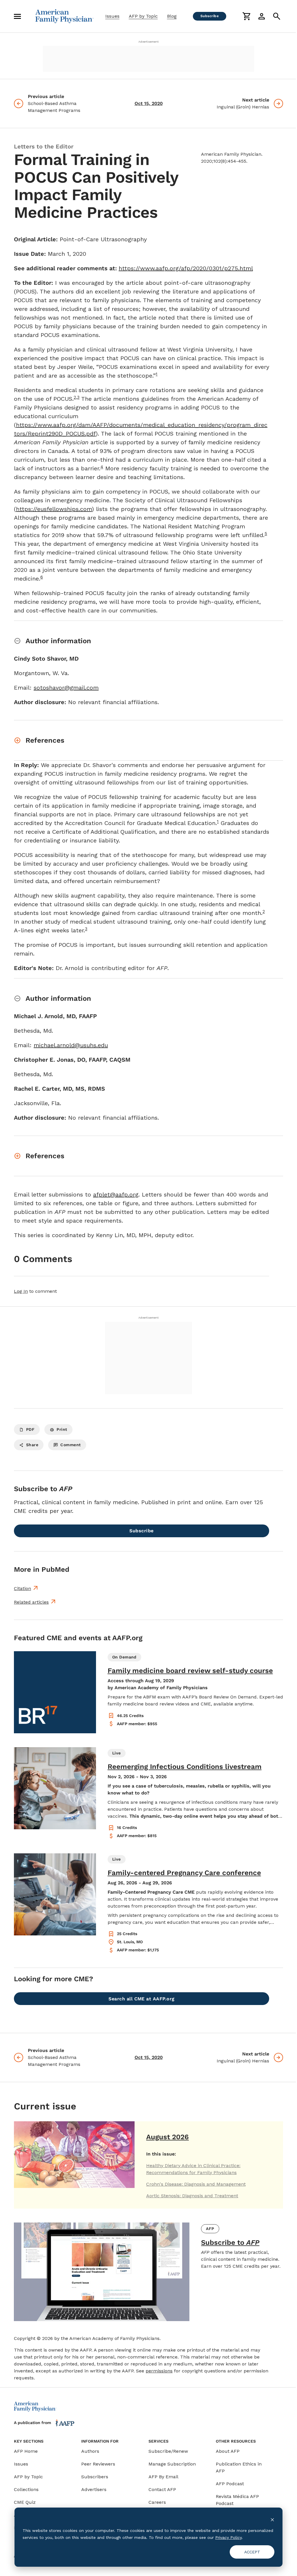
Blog (172, 16)
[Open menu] (17, 16)
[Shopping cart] (247, 16)
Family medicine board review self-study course (190, 1671)
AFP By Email (163, 2477)
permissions (159, 2371)
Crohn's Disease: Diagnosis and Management (196, 2184)
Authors (90, 2451)
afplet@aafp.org (116, 1194)
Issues (112, 16)
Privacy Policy (228, 2537)
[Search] (277, 16)
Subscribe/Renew (168, 2451)
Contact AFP (162, 2489)
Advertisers (94, 2489)
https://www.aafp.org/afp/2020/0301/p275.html (186, 268)
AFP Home (26, 2451)
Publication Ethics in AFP (239, 2467)
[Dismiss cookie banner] (272, 2519)
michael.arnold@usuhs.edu (71, 1045)
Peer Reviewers (98, 2464)
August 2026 (167, 2137)
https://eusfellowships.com (54, 509)
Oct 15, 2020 (149, 103)
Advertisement (148, 42)
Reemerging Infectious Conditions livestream (185, 1767)
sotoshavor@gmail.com (66, 688)
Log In (21, 1291)
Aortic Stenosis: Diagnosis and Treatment (192, 2196)
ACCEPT (252, 2552)
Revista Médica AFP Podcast (237, 2500)
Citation (22, 1588)
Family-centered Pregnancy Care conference (184, 1873)
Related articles (31, 1602)
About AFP (228, 2451)
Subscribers (95, 2477)
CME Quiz (25, 2502)
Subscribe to (230, 2243)
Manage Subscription (172, 2464)
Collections (26, 2489)
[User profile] (262, 16)
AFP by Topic (143, 16)
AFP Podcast (230, 2484)
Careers (157, 2502)
